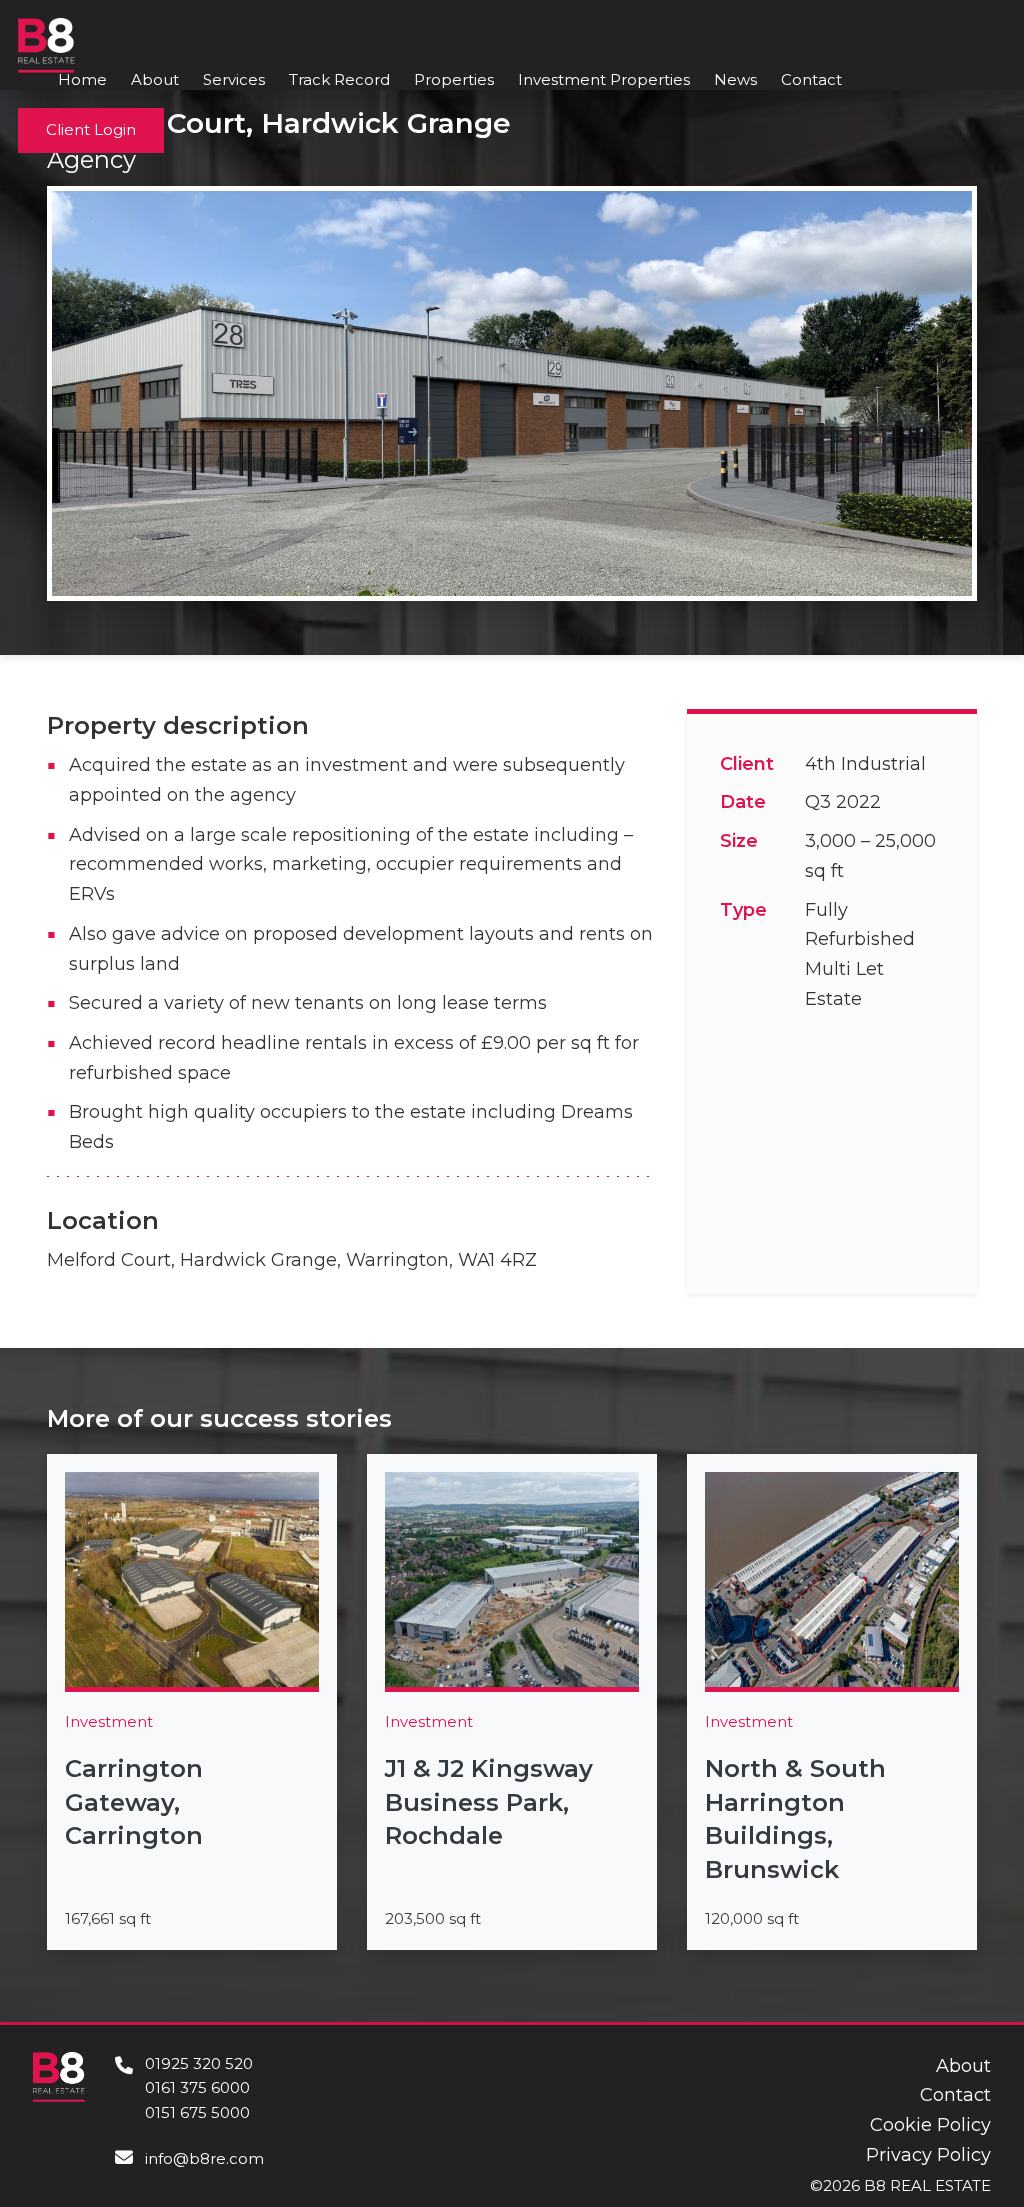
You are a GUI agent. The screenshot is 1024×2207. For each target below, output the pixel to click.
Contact (811, 79)
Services (234, 79)
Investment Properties (604, 79)
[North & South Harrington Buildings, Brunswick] (832, 1702)
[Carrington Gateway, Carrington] (192, 1702)
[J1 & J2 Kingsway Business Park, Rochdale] (512, 1702)
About (155, 79)
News (735, 79)
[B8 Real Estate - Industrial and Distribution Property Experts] (46, 44)
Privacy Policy (928, 2155)
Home (82, 79)
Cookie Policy (930, 2125)
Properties (454, 79)
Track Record (339, 79)
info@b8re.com (204, 2158)
